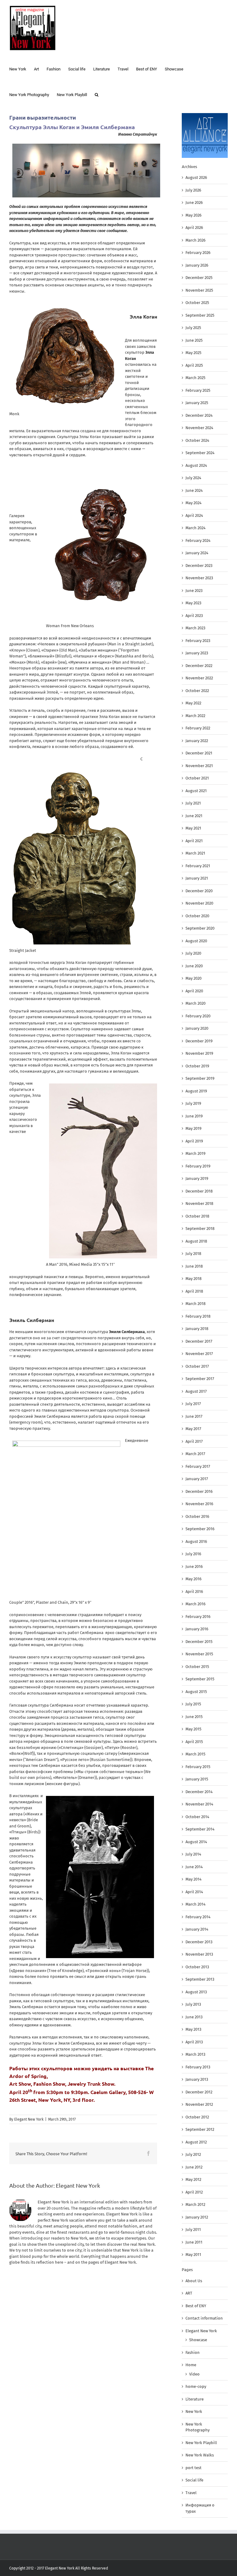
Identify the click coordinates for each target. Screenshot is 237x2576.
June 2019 (194, 1116)
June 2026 (194, 203)
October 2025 (197, 303)
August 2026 (196, 177)
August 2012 (196, 2142)
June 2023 (194, 591)
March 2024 (195, 528)
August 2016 (196, 1541)
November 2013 (199, 1954)
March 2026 (195, 240)
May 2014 (193, 1879)
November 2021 (199, 766)
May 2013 (193, 2029)
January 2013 (197, 2079)
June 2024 (194, 490)
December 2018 (199, 1191)
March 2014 (195, 1904)
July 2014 (193, 1854)
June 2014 (194, 1867)
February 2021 (198, 866)
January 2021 (197, 878)
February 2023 (198, 641)
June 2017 (194, 1416)
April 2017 (194, 1441)
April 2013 (194, 2042)
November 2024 (199, 428)
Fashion (193, 2352)
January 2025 (197, 403)
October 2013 (197, 1967)
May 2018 (193, 1279)
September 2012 (200, 2129)
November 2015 (199, 1654)
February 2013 (198, 2067)
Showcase (198, 2340)
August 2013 (196, 1992)
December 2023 (199, 566)
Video (194, 2374)
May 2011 (193, 2255)
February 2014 (198, 1917)
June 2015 (194, 1717)
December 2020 (199, 891)
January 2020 (197, 1028)
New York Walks (200, 2455)
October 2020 (197, 916)
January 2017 (197, 1479)
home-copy (196, 2386)
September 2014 (200, 1829)
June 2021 (194, 816)
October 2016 (197, 1516)
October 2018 (197, 1216)
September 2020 (200, 928)
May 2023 (193, 603)
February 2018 (198, 1316)
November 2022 (199, 678)
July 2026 (193, 190)
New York (194, 2411)
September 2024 (200, 453)
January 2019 (197, 1178)
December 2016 (199, 1491)
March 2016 (195, 1604)
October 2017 (197, 1366)
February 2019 (198, 1166)
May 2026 (193, 215)
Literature (195, 2399)
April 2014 (194, 1892)
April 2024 (194, 515)
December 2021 (199, 753)
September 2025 (200, 315)
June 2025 (194, 340)
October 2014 (197, 1817)
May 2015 (193, 1729)
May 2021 (193, 828)
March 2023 (195, 628)
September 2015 (200, 1679)
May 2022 (193, 703)
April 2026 (194, 228)
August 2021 (196, 791)
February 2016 (198, 1617)
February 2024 (198, 541)
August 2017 (196, 1391)
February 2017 (198, 1466)
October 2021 (197, 778)
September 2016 (200, 1529)
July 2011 (193, 2230)
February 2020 (198, 1016)
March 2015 (195, 1754)
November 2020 (199, 903)
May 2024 (193, 503)
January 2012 (197, 2217)
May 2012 (193, 2179)
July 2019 (193, 1103)
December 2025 (199, 278)
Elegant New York (29, 2119)
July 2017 (193, 1404)
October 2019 (197, 1066)
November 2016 (199, 1504)
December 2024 (199, 415)
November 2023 (199, 578)
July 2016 (193, 1554)
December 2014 (199, 1792)
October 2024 (197, 440)
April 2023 (194, 616)
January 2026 (197, 265)
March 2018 (195, 1304)
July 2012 (193, 2154)
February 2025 (198, 390)
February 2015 (198, 1767)
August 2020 (196, 941)
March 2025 (195, 378)
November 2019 (199, 1053)
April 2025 (194, 365)
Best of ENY (196, 2306)
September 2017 (200, 1379)
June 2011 (194, 2242)
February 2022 (198, 728)
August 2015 (196, 1692)
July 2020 (193, 953)
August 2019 (196, 1091)
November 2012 (199, 2104)
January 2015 (197, 1779)
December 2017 (199, 1341)
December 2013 (199, 1942)
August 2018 (196, 1241)
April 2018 (194, 1291)
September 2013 (200, 1979)
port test (193, 2468)
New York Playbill (201, 2443)
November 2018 (199, 1204)
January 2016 (197, 1629)
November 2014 (199, 1804)
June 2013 (194, 2017)
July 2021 (193, 803)
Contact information (204, 2318)
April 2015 (194, 1742)
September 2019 (200, 1078)
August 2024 (196, 465)
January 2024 (197, 553)
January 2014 (197, 1929)
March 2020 (195, 1003)
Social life (194, 2480)
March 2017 (195, 1454)
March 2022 (195, 716)
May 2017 (193, 1429)
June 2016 (194, 1567)
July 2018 (193, 1254)
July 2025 (193, 328)
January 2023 (197, 653)
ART (189, 2293)
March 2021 (195, 853)
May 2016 (193, 1579)
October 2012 (197, 2117)
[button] (97, 94)
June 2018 (194, 1266)
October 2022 (197, 691)
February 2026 (198, 253)
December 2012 (199, 2092)
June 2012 (194, 2167)
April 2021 (194, 841)
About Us (194, 2281)
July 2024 (193, 478)
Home (191, 2365)
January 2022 (197, 741)
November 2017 (199, 1354)
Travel (191, 2493)
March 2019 (195, 1153)
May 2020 (193, 978)
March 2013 (195, 2054)
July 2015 (193, 1704)
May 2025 (193, 353)
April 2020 (194, 991)
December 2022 (199, 666)
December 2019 (199, 1041)
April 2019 (194, 1141)
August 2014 (196, 1842)
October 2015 (197, 1667)
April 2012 (194, 2192)
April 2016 (194, 1592)
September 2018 (200, 1229)
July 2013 (193, 2004)
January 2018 (197, 1329)
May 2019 (193, 1128)
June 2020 (194, 966)
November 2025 (199, 290)
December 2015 (199, 1642)
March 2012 (195, 2204)
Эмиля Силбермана (127, 1332)
